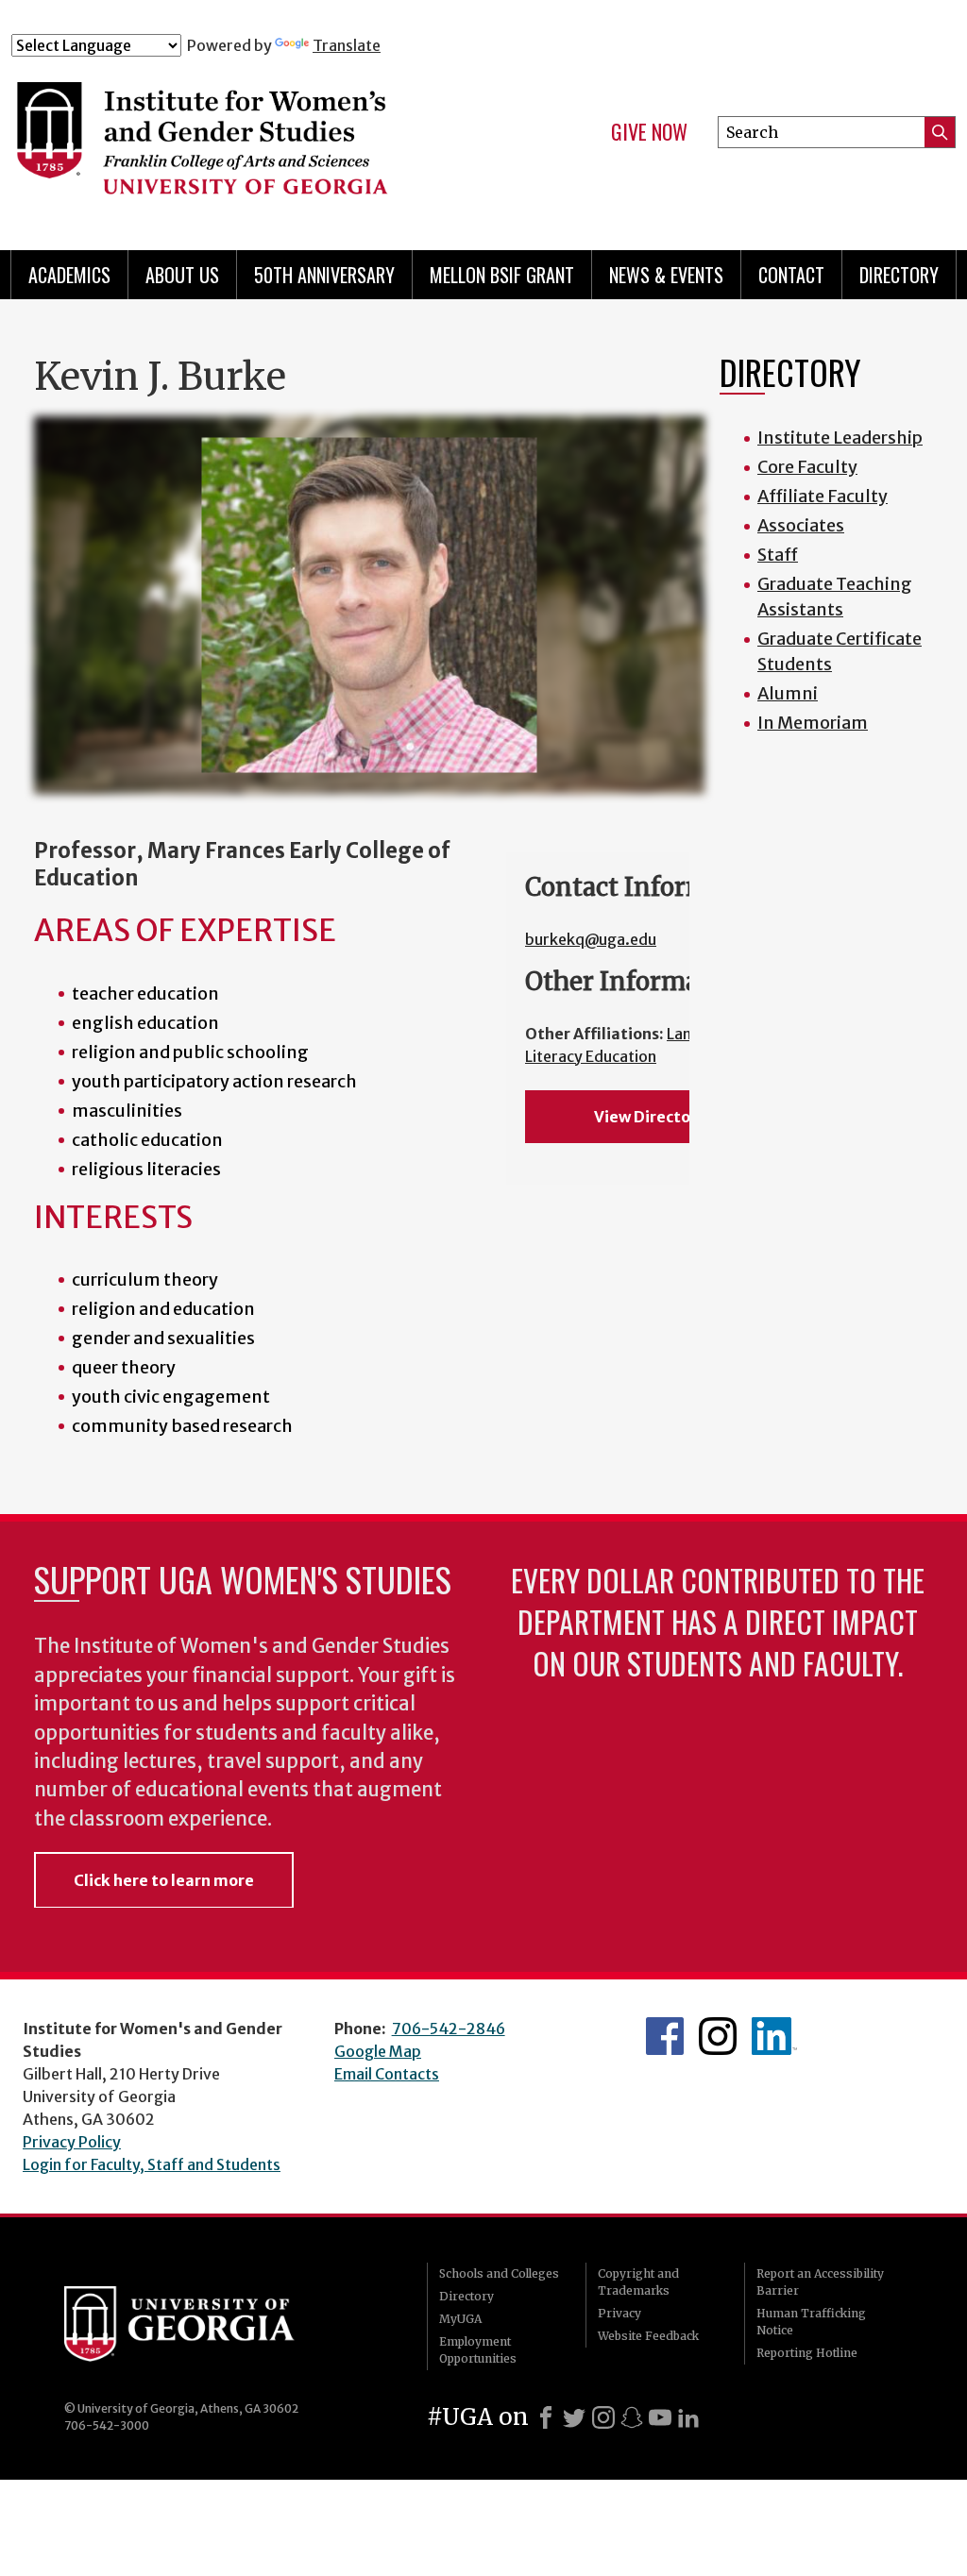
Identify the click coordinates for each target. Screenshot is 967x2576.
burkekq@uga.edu (591, 939)
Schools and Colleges (499, 2273)
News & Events (666, 275)
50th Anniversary (324, 275)
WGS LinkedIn (774, 2036)
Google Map (378, 2051)
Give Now (649, 132)
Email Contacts (387, 2074)
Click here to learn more (164, 1880)
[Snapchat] (632, 2417)
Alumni (788, 693)
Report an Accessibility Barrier (820, 2282)
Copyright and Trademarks (638, 2282)
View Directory (650, 1117)
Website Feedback (648, 2336)
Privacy (619, 2313)
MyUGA (460, 2319)
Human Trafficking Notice (811, 2322)
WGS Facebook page (665, 2036)
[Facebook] (546, 2417)
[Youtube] (660, 2417)
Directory (899, 275)
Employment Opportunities (478, 2350)
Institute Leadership (840, 438)
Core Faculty (807, 467)
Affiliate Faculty (823, 496)
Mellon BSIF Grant (502, 275)
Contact (791, 275)
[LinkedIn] (688, 2417)
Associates (801, 525)
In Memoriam (813, 723)
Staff (778, 555)
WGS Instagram (718, 2036)
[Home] (271, 140)
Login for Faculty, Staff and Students (152, 2164)
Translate (347, 45)
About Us (182, 275)
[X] (574, 2417)
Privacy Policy (72, 2142)
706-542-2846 (449, 2029)
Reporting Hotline (807, 2353)
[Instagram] (603, 2417)
